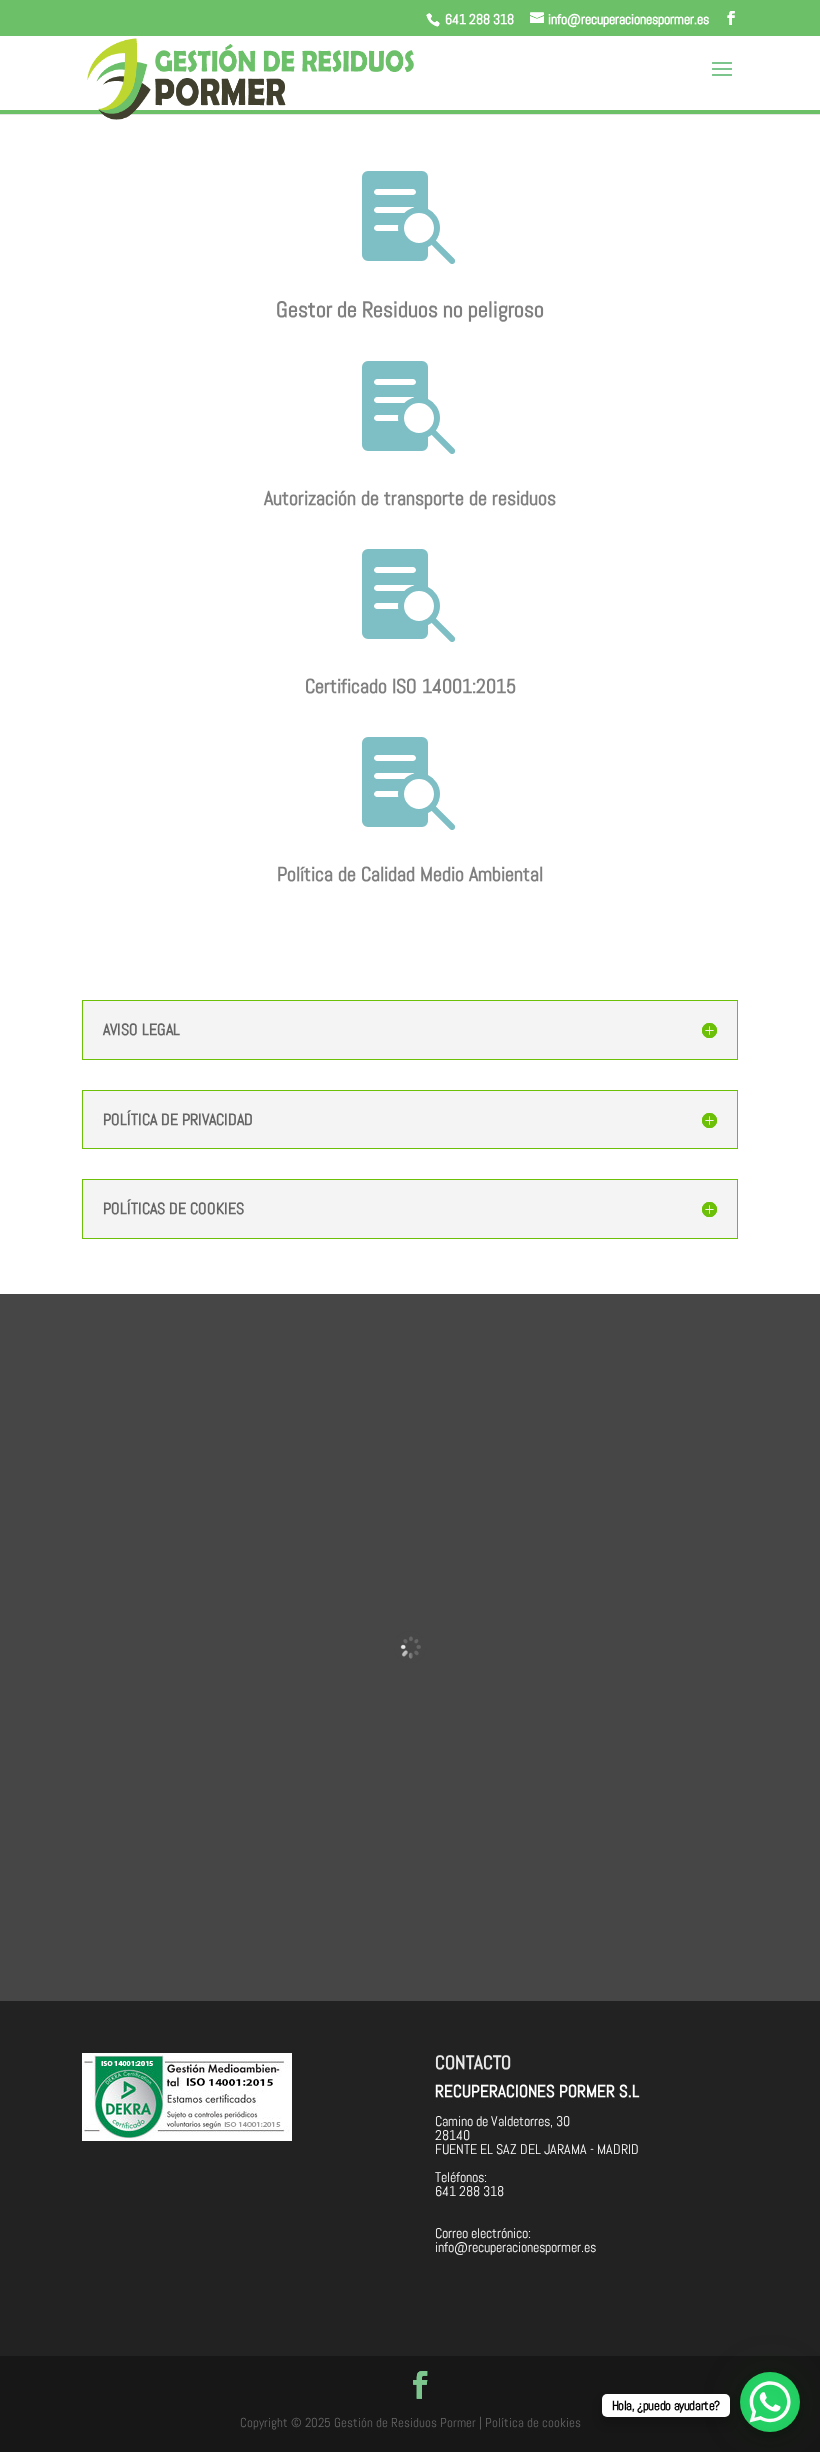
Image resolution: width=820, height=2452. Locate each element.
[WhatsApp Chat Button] (770, 2402)
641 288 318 (479, 19)
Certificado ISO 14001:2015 (410, 686)
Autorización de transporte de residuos (410, 498)
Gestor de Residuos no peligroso (410, 309)
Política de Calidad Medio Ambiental (410, 874)
